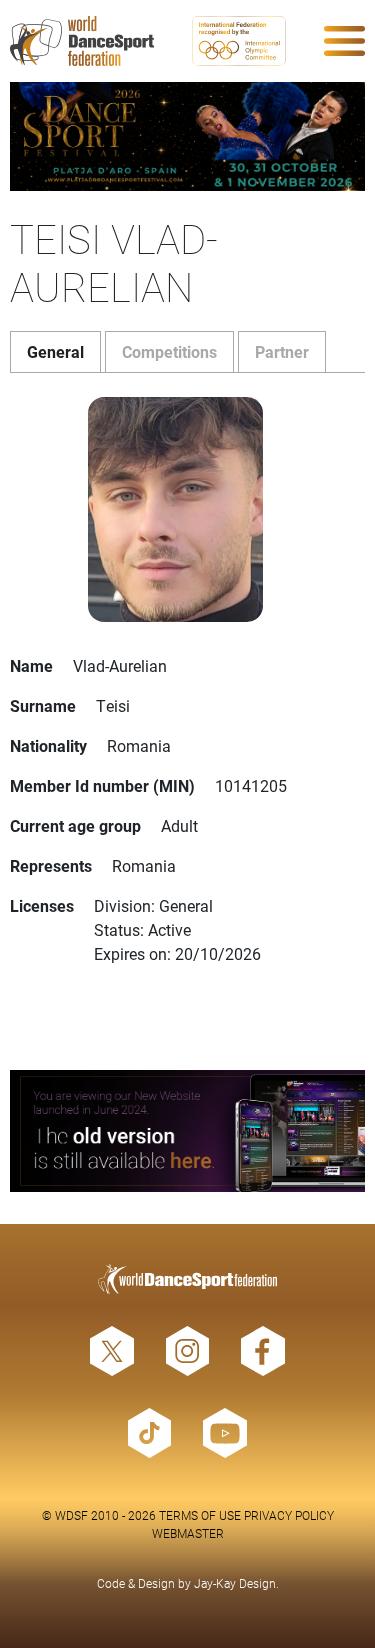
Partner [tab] (282, 351)
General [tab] (55, 351)
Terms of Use (200, 1515)
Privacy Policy (289, 1515)
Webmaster (188, 1533)
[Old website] (187, 1131)
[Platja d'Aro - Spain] (187, 136)
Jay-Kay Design (235, 1583)
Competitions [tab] (169, 351)
